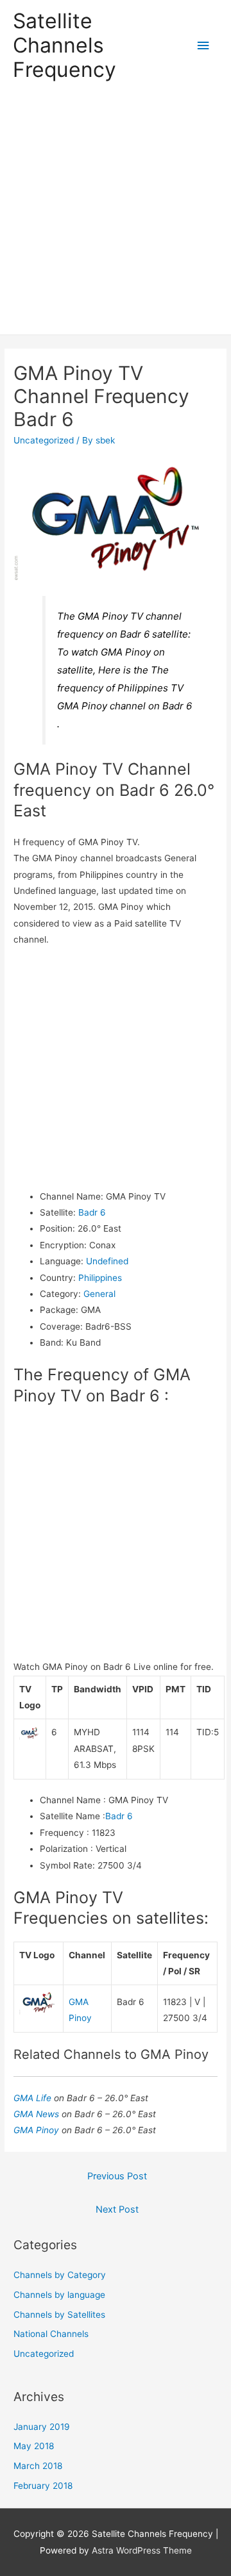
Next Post (117, 2209)
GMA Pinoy (38, 2130)
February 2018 (43, 2486)
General (99, 1294)
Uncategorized (44, 440)
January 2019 (42, 2427)
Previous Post (117, 2176)
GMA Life (34, 2098)
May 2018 (34, 2446)
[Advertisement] (116, 213)
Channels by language (59, 2295)
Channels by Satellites (59, 2315)
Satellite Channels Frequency (64, 45)
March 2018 (38, 2466)
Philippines (100, 1278)
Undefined (107, 1261)
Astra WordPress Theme (142, 2550)
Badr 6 (92, 1212)
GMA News (38, 2114)
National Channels (51, 2334)
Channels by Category (60, 2275)
